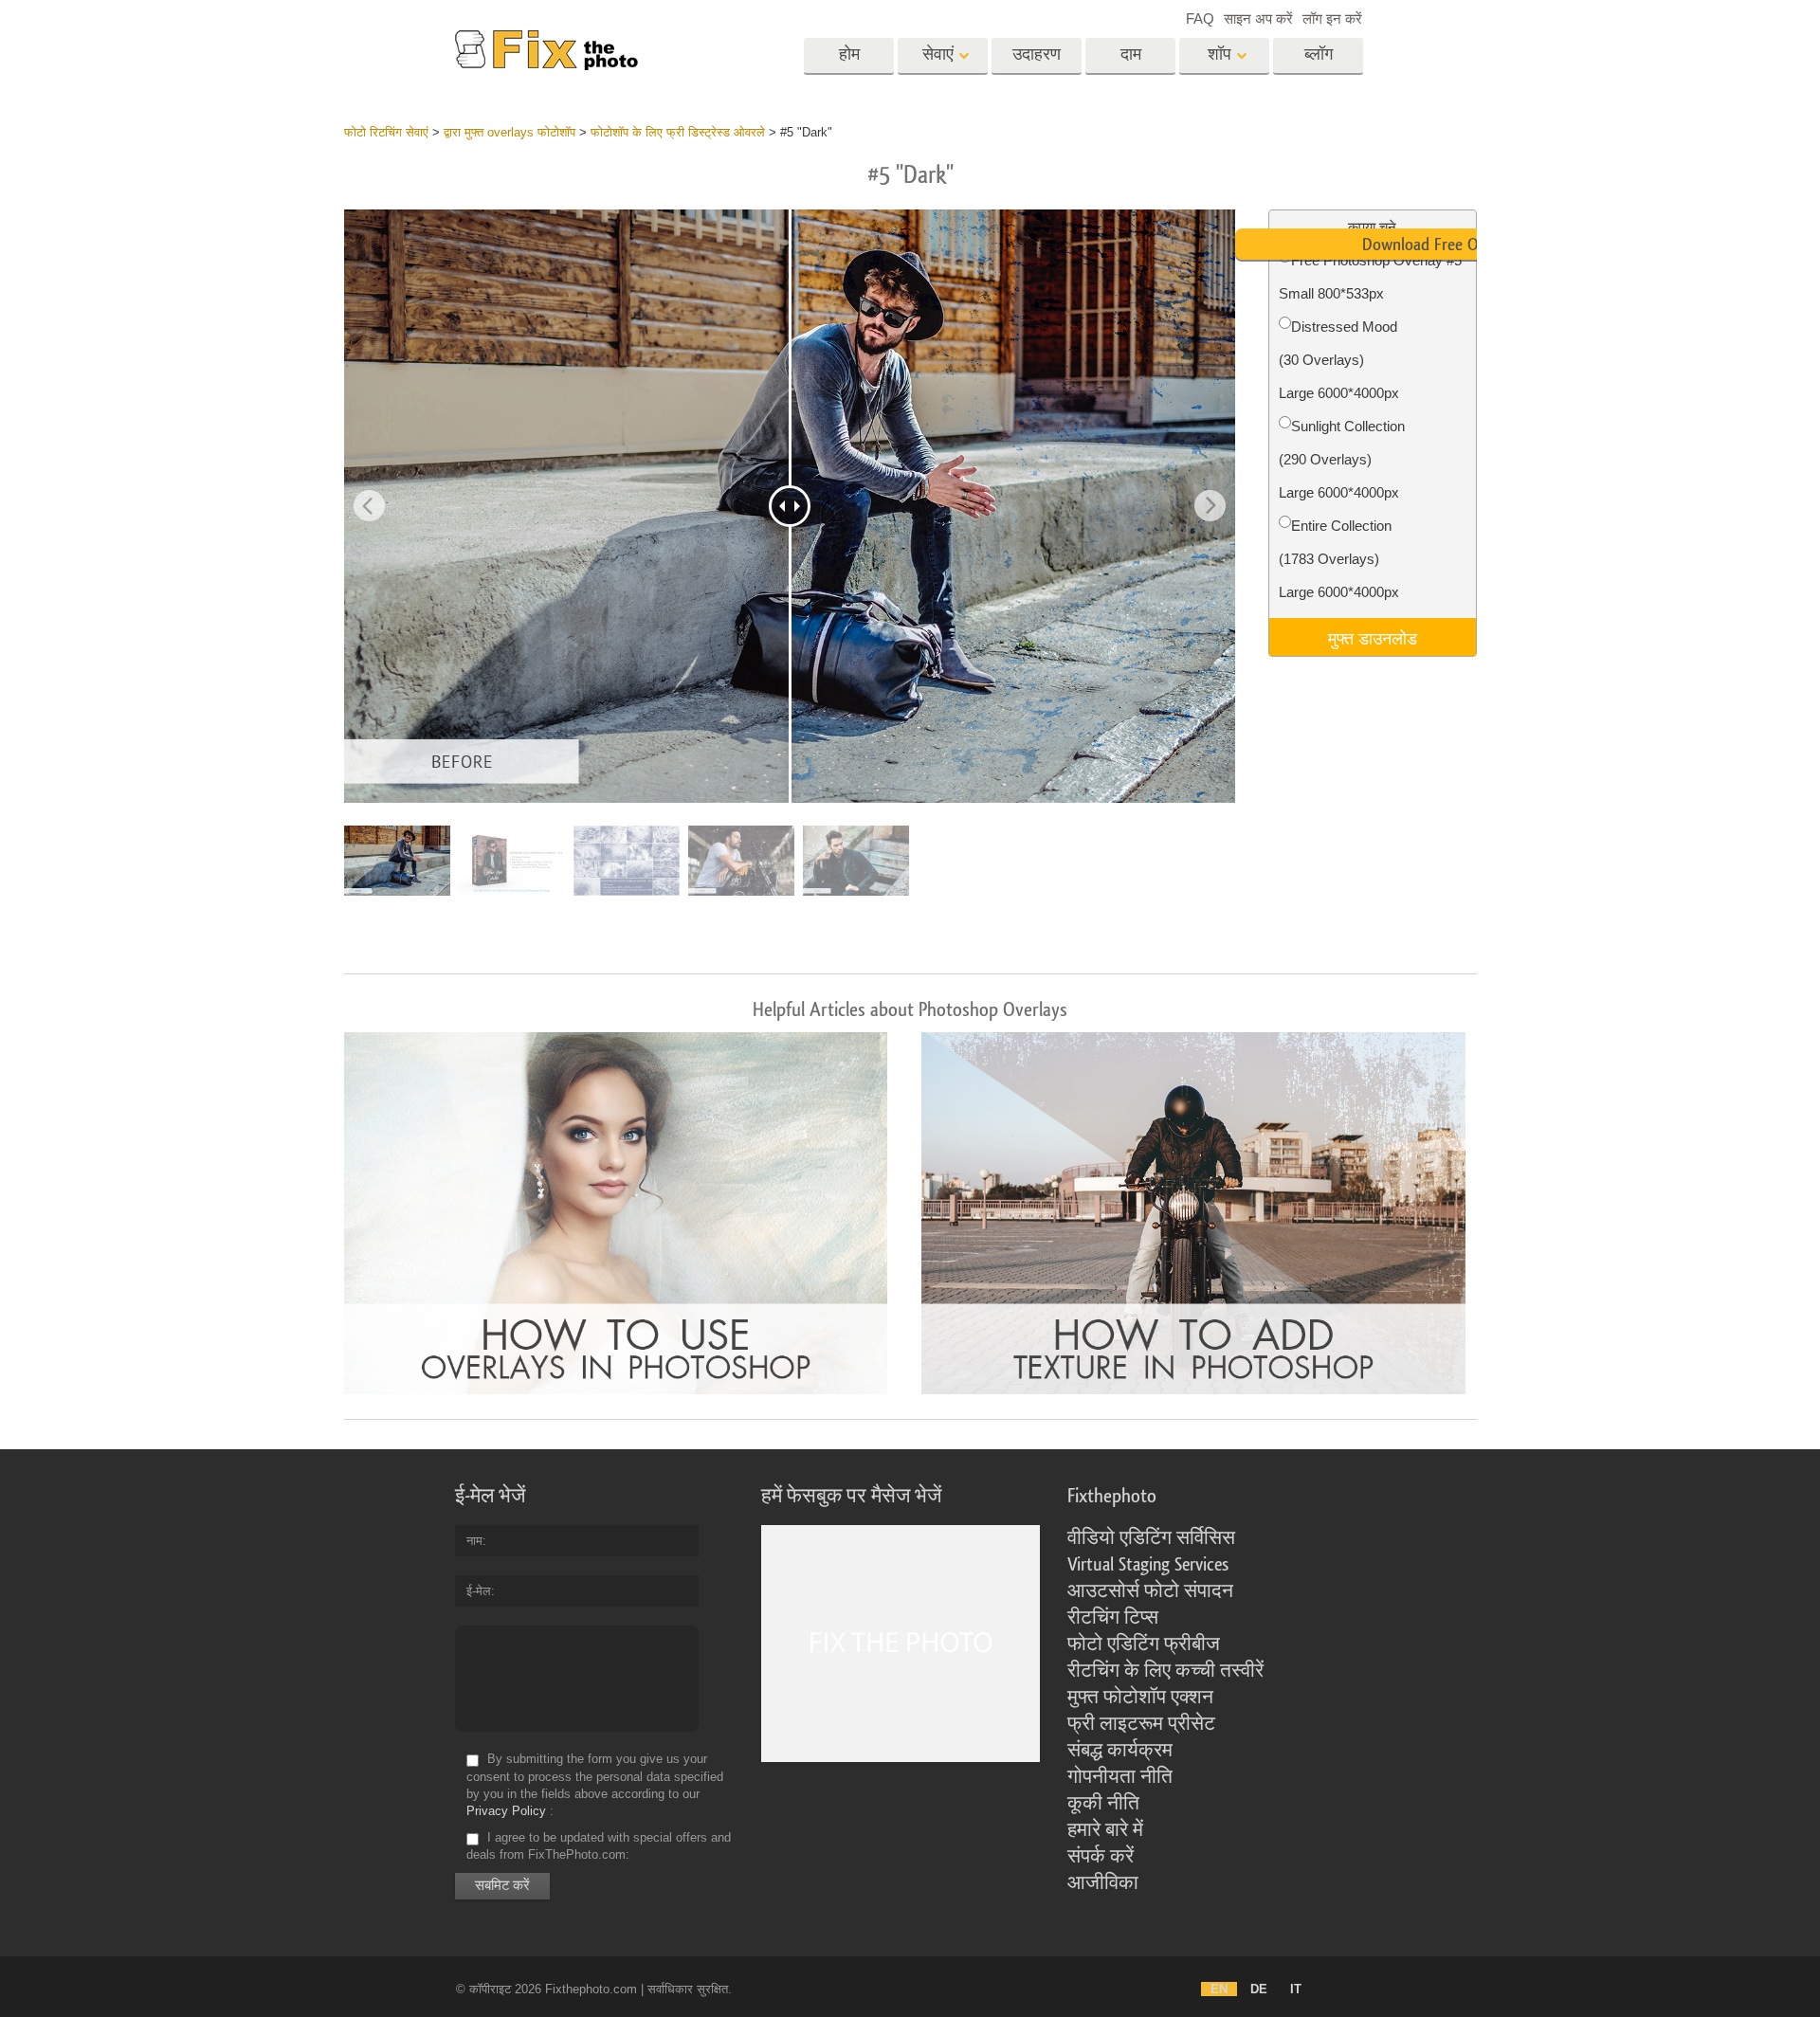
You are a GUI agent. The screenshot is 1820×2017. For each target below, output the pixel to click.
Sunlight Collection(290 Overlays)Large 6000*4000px (1342, 459)
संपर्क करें (1101, 1857)
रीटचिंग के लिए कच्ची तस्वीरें (1165, 1671)
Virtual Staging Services (1148, 1565)
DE (1259, 1989)
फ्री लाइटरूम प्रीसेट (1141, 1724)
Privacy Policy (506, 1811)
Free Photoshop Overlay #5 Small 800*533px (1370, 277)
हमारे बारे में (1105, 1830)
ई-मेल (479, 1591)
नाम (474, 1541)
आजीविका (1103, 1883)
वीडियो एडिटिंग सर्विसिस (1151, 1538)
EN (1219, 1989)
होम (849, 55)
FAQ (1200, 18)
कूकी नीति (1103, 1804)
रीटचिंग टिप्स (1113, 1618)
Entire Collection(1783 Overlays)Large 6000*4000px (1339, 559)
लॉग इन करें (1332, 18)
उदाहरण (1037, 55)
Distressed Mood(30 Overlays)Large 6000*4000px (1339, 360)
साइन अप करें (1258, 18)
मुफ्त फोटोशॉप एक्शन (1140, 1698)
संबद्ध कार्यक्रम (1120, 1751)
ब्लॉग (1319, 55)
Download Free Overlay (1440, 245)
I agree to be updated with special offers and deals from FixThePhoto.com (599, 1846)
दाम (1131, 55)
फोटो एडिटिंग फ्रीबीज (1144, 1644)
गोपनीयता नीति (1120, 1777)
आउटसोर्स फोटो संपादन (1150, 1591)
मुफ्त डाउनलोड (1373, 637)
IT (1296, 1989)
